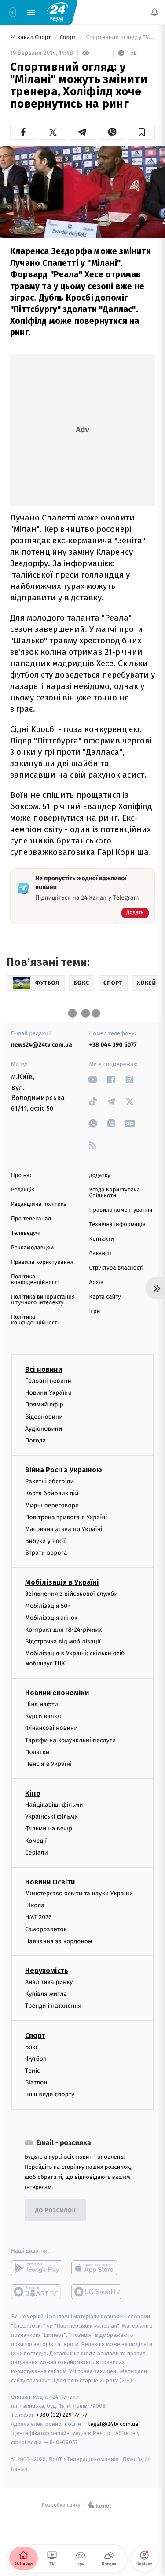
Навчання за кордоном (59, 1941)
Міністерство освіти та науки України (79, 1893)
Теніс (33, 2071)
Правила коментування (121, 1210)
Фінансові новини (51, 1728)
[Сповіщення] (154, 12)
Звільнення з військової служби (71, 1594)
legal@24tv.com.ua (113, 2424)
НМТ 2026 (38, 1918)
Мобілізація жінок (51, 1618)
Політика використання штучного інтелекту (43, 1300)
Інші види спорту (50, 2095)
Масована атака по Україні (64, 1529)
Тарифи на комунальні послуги (70, 1740)
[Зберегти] (142, 132)
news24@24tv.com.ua (42, 1045)
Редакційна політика (39, 1204)
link (93, 1079)
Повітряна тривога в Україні (66, 1517)
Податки (37, 1752)
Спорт (69, 38)
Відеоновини (44, 1417)
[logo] (57, 12)
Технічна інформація (117, 1225)
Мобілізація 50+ (48, 1606)
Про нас (22, 1175)
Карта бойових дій (52, 1494)
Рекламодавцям (32, 1248)
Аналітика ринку (49, 1982)
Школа (35, 1905)
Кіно (33, 1793)
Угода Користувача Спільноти (115, 1193)
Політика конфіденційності (35, 1280)
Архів (96, 1283)
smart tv (37, 2292)
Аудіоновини (44, 1429)
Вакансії (100, 1254)
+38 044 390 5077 (113, 1045)
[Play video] (83, 190)
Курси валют (43, 1716)
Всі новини (44, 1369)
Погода (35, 1440)
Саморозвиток (46, 1929)
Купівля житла (46, 1994)
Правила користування (42, 1262)
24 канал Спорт (31, 38)
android (37, 2268)
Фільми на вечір (49, 1829)
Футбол (36, 2059)
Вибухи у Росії (45, 1541)
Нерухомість (47, 1971)
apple (97, 2268)
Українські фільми (51, 1817)
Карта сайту (105, 1297)
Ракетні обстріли (49, 1481)
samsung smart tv (97, 2292)
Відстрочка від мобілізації (63, 1641)
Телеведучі (26, 1233)
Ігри (95, 1311)
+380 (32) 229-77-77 (62, 2415)
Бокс (32, 2047)
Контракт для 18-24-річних (63, 1630)
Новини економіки (57, 1693)
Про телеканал (31, 1219)
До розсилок (56, 2211)
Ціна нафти (42, 1704)
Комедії (36, 1841)
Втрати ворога (46, 1553)
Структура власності (117, 1268)
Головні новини (48, 1381)
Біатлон (36, 2083)
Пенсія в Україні (48, 1764)
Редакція (23, 1190)
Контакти (102, 1239)
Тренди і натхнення (53, 2006)
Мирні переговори (52, 1505)
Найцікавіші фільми (54, 1805)
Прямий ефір (44, 1405)
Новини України (48, 1393)
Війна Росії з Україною (64, 1470)
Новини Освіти (50, 1882)
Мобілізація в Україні (62, 1583)
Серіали (37, 1853)
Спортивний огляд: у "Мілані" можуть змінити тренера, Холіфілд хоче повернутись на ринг (120, 38)
